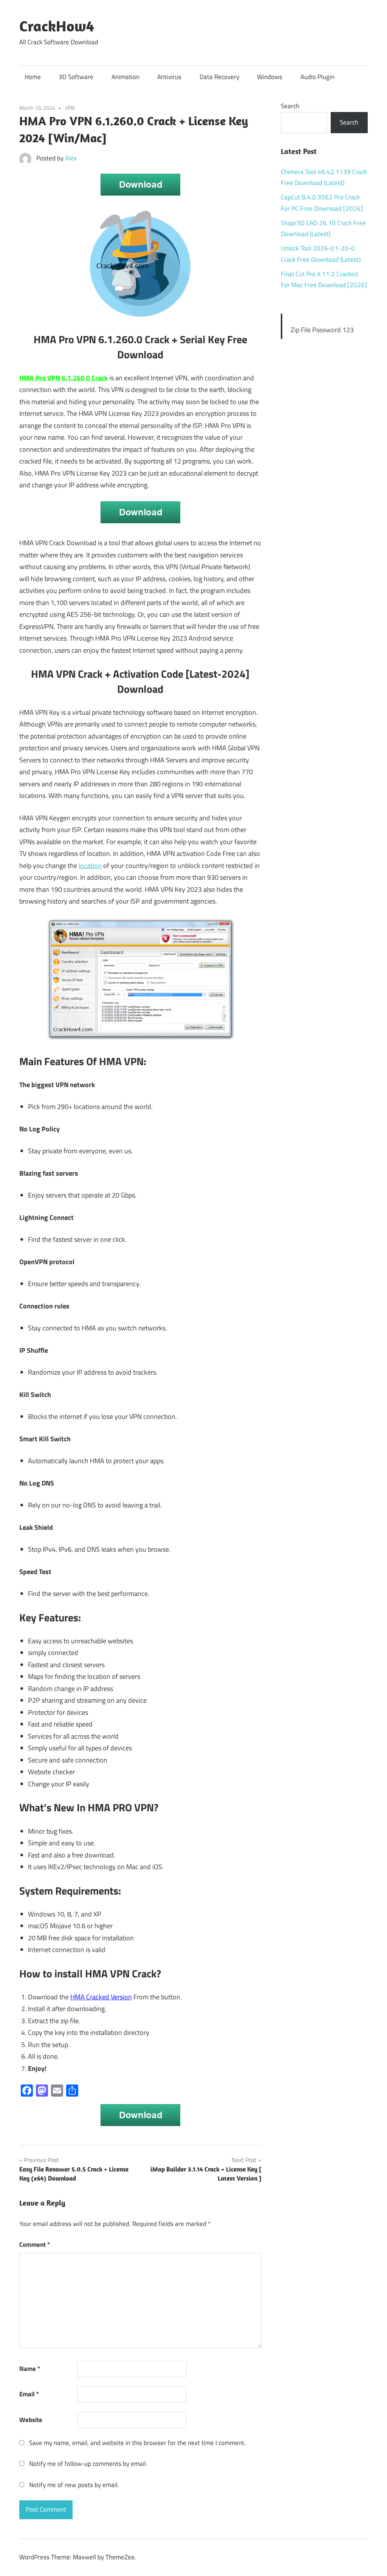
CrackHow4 (57, 26)
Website (31, 2420)
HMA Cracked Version (101, 1997)
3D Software (76, 77)
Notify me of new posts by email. (74, 2485)
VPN (70, 108)
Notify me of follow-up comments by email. (88, 2464)
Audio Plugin (317, 77)
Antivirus (169, 77)
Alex (71, 158)
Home (33, 77)
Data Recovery (219, 77)
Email (29, 2394)
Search (290, 106)
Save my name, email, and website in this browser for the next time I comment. (137, 2443)
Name (30, 2369)
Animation (125, 77)
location (90, 866)
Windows (270, 77)
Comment (35, 2245)
